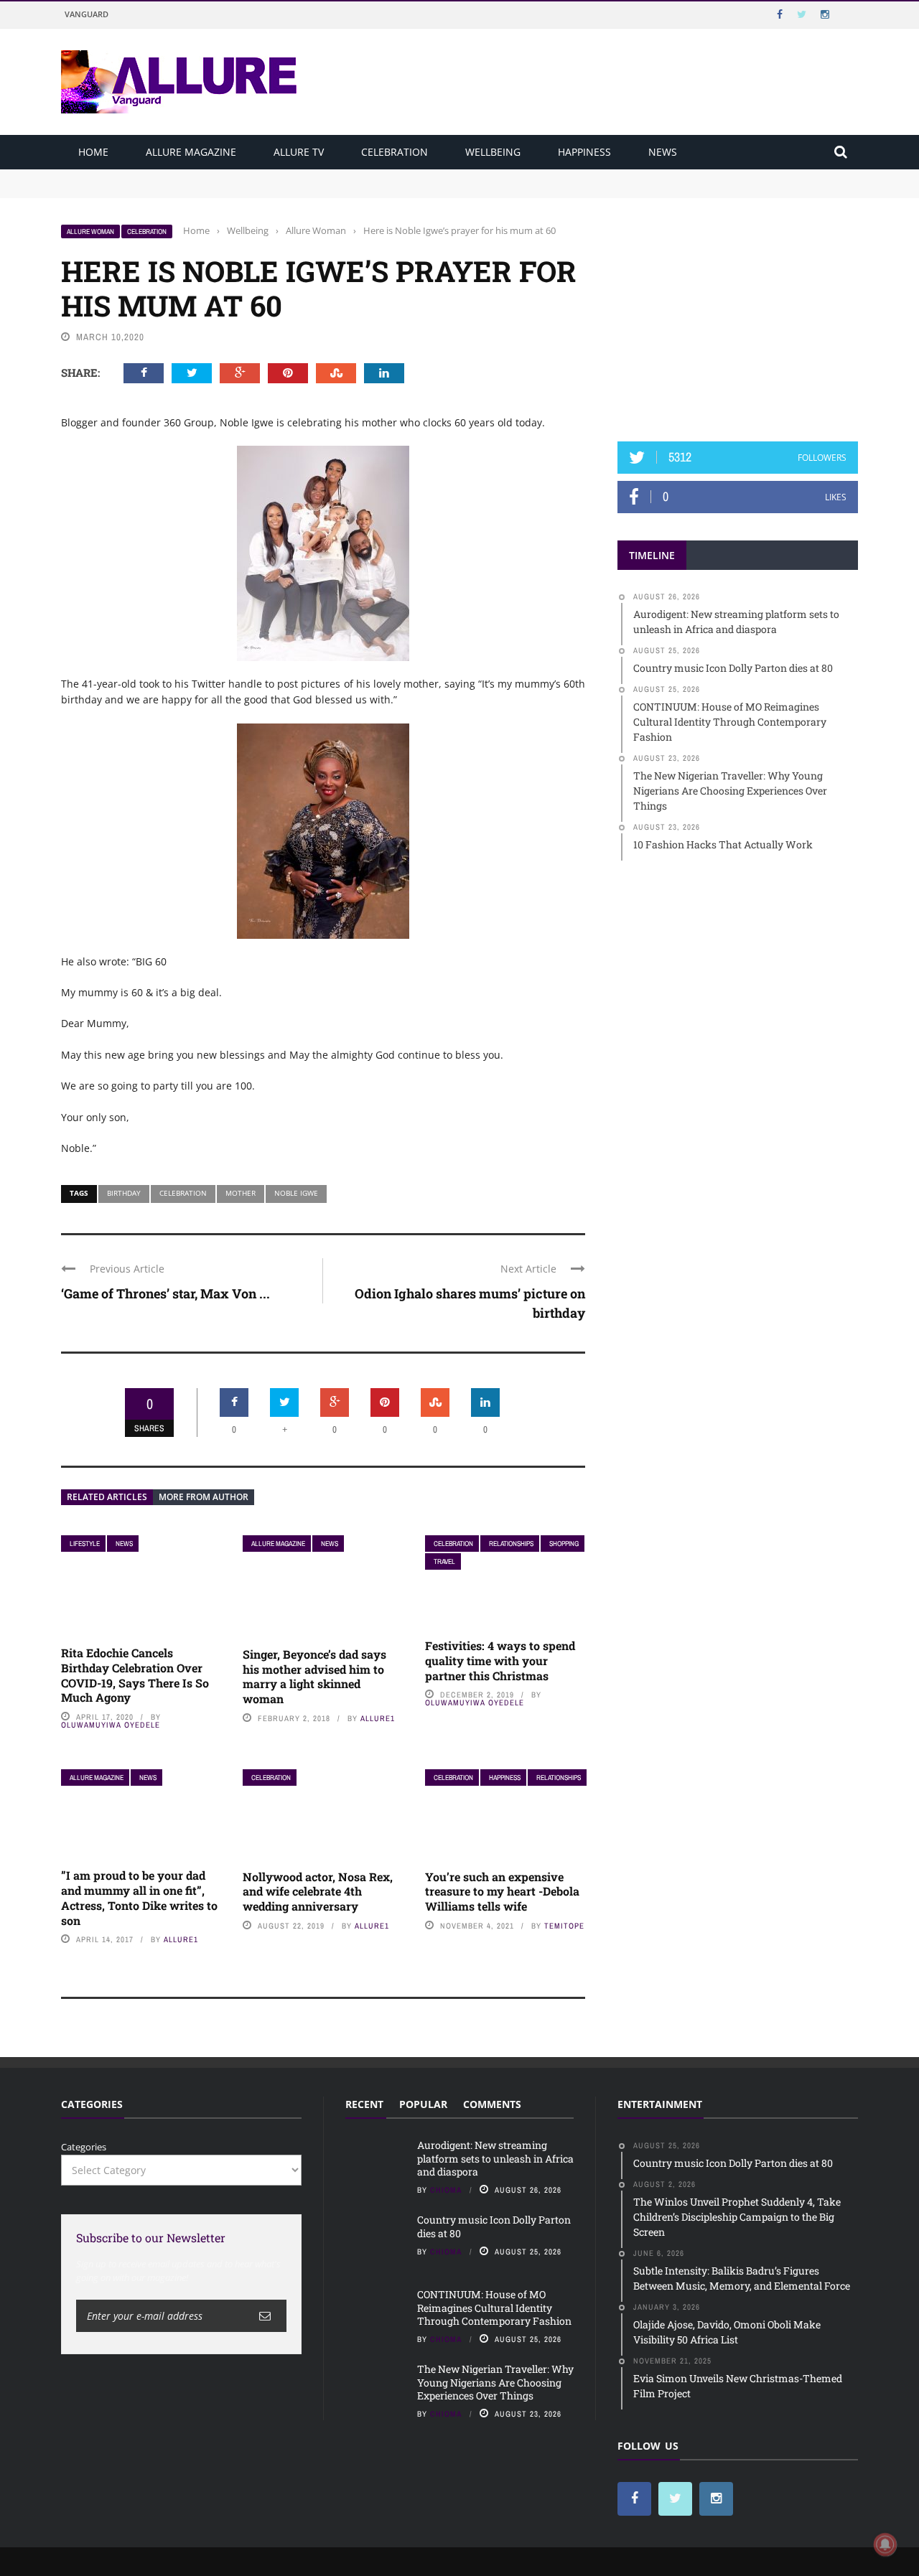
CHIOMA (446, 2190)
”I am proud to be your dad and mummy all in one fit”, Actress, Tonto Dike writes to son (139, 1897)
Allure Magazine (191, 152)
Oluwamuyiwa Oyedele (111, 1725)
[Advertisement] (738, 314)
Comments (492, 2104)
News (663, 152)
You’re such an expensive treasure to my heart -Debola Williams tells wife (502, 1892)
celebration (183, 1193)
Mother (241, 1193)
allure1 (378, 1718)
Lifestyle (85, 1544)
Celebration (395, 152)
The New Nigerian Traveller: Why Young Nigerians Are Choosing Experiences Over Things (495, 2382)
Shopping (564, 1544)
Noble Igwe (296, 1193)
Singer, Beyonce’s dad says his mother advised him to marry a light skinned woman (314, 1676)
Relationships (511, 1544)
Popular (423, 2104)
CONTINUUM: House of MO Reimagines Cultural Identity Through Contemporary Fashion (494, 2307)
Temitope (564, 1926)
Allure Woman (90, 231)
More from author (204, 1497)
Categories (84, 2147)
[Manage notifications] (885, 2544)
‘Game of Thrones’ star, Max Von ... (165, 1293)
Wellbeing (493, 152)
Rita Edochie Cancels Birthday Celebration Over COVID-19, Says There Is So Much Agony (135, 1675)
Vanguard (87, 14)
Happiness (584, 152)
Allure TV (299, 152)
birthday (124, 1193)
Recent (364, 2104)
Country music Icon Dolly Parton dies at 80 (156, 189)
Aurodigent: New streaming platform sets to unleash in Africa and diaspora (228, 176)
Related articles (107, 1497)
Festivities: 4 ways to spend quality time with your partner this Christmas (500, 1661)
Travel (444, 1561)
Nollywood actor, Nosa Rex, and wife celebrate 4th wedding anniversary (318, 1892)
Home (93, 152)
